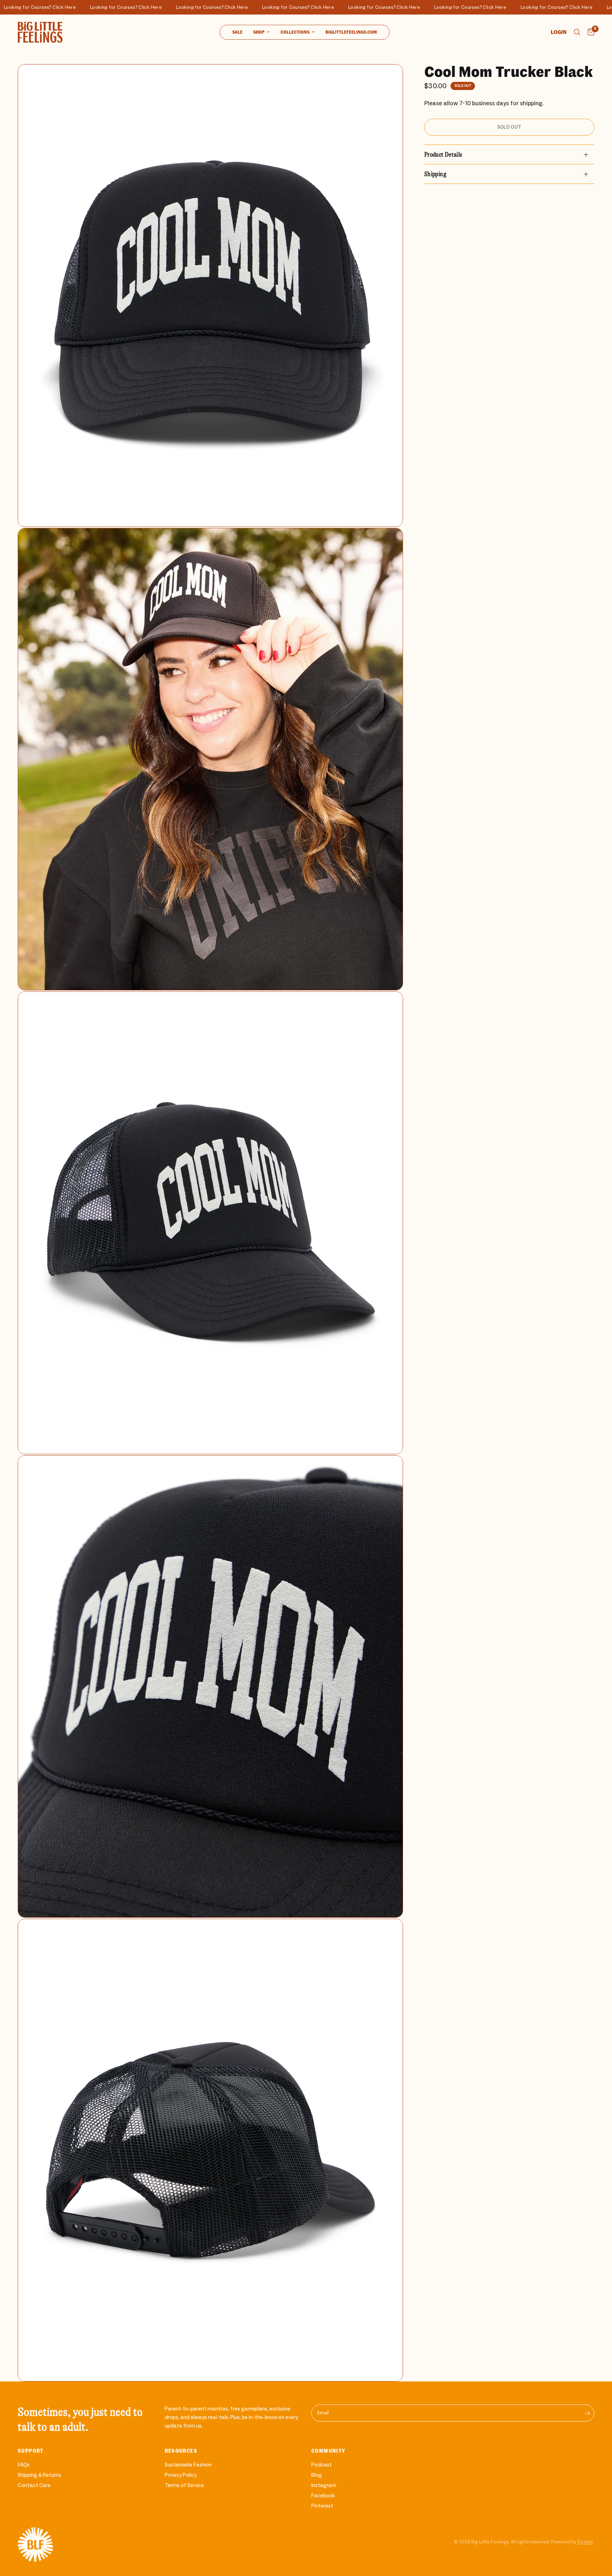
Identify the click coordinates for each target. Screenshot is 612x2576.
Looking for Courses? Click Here (51, 7)
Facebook (323, 2496)
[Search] (577, 32)
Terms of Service (184, 2485)
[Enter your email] (587, 2413)
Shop (259, 32)
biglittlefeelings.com (351, 32)
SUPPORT (31, 2451)
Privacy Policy (181, 2475)
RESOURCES (181, 2451)
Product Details (443, 154)
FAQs (24, 2465)
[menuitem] (237, 32)
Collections (295, 32)
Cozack (585, 2542)
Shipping (435, 174)
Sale (237, 32)
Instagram (324, 2485)
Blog (317, 2475)
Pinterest (322, 2506)
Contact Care (34, 2485)
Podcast (322, 2465)
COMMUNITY (328, 2451)
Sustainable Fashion (188, 2465)
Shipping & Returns (39, 2475)
